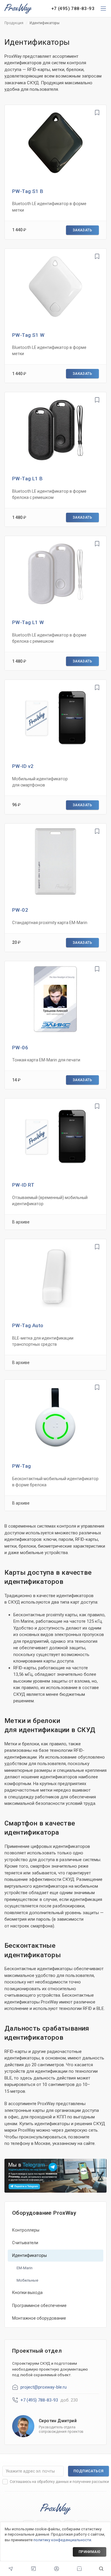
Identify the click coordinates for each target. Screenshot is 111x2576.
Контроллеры (26, 2230)
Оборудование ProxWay (44, 2213)
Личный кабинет (57, 2569)
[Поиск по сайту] (101, 2569)
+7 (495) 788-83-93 (73, 9)
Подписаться (88, 2471)
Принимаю (90, 2552)
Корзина (79, 2569)
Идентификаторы (29, 2255)
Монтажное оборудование (39, 2318)
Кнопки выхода (27, 2293)
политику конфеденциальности (62, 2540)
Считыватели (25, 2243)
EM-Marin (25, 2268)
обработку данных (53, 2482)
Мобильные (27, 2280)
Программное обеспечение (39, 2305)
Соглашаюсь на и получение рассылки (59, 2482)
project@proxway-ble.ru (44, 2387)
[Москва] (11, 2569)
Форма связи (33, 2569)
